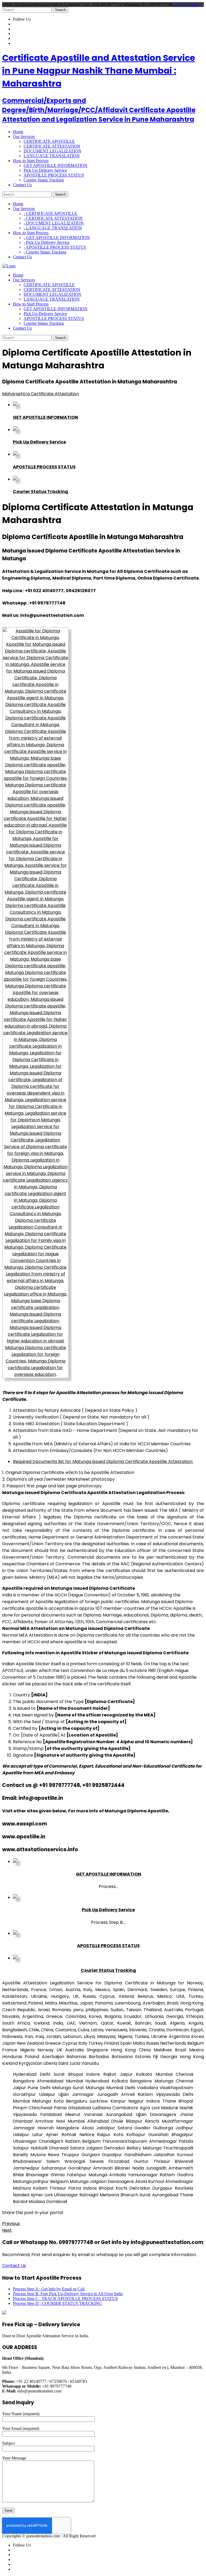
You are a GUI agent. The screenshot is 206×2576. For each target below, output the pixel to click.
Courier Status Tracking (44, 180)
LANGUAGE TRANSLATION (52, 156)
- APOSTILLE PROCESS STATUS (55, 247)
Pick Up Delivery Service (45, 170)
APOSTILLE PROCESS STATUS (54, 175)
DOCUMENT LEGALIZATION (52, 151)
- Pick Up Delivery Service (47, 242)
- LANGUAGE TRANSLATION (53, 228)
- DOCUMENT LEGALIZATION (54, 223)
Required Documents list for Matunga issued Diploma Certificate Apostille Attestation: (103, 1461)
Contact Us (14, 2266)
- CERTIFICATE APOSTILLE (50, 213)
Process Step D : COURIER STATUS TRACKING (57, 2303)
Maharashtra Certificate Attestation (41, 394)
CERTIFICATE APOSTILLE (49, 141)
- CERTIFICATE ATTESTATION (53, 218)
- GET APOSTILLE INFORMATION (57, 238)
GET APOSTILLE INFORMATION (56, 165)
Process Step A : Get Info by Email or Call (49, 2289)
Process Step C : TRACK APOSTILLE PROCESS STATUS (65, 2299)
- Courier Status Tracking (45, 252)
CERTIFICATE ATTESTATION (52, 146)
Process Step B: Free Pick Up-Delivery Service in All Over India (68, 2294)
